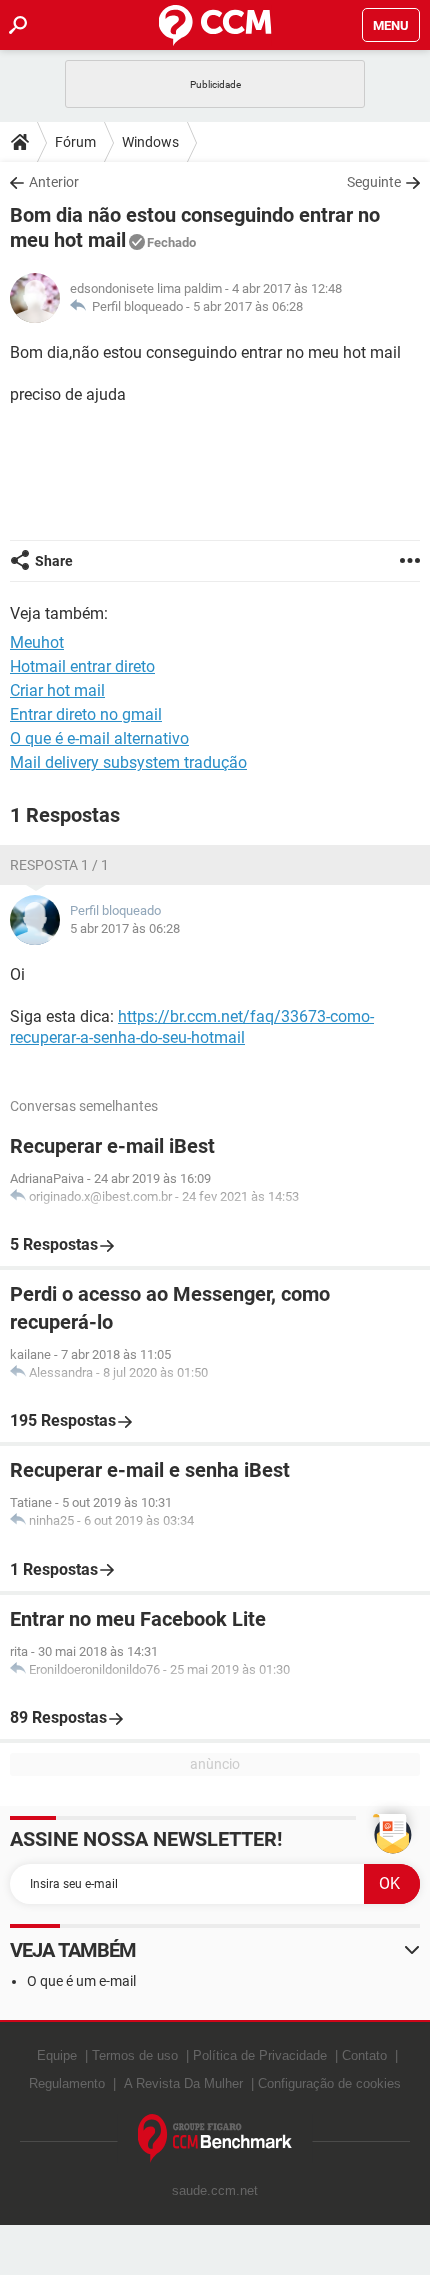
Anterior (54, 182)
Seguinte (374, 182)
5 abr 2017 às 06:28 (248, 306)
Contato (364, 2055)
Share (54, 561)
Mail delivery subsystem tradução (128, 762)
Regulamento (67, 2083)
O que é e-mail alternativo (99, 738)
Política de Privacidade (260, 2055)
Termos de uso (135, 2055)
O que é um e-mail (81, 1981)
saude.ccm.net (215, 2190)
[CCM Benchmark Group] (215, 2138)
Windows (150, 142)
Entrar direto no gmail (86, 714)
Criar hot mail (57, 690)
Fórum (75, 142)
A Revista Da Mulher (183, 2083)
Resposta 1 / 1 (59, 865)
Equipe (57, 2055)
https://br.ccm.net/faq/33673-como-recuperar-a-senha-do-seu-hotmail (192, 1027)
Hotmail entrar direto (82, 666)
